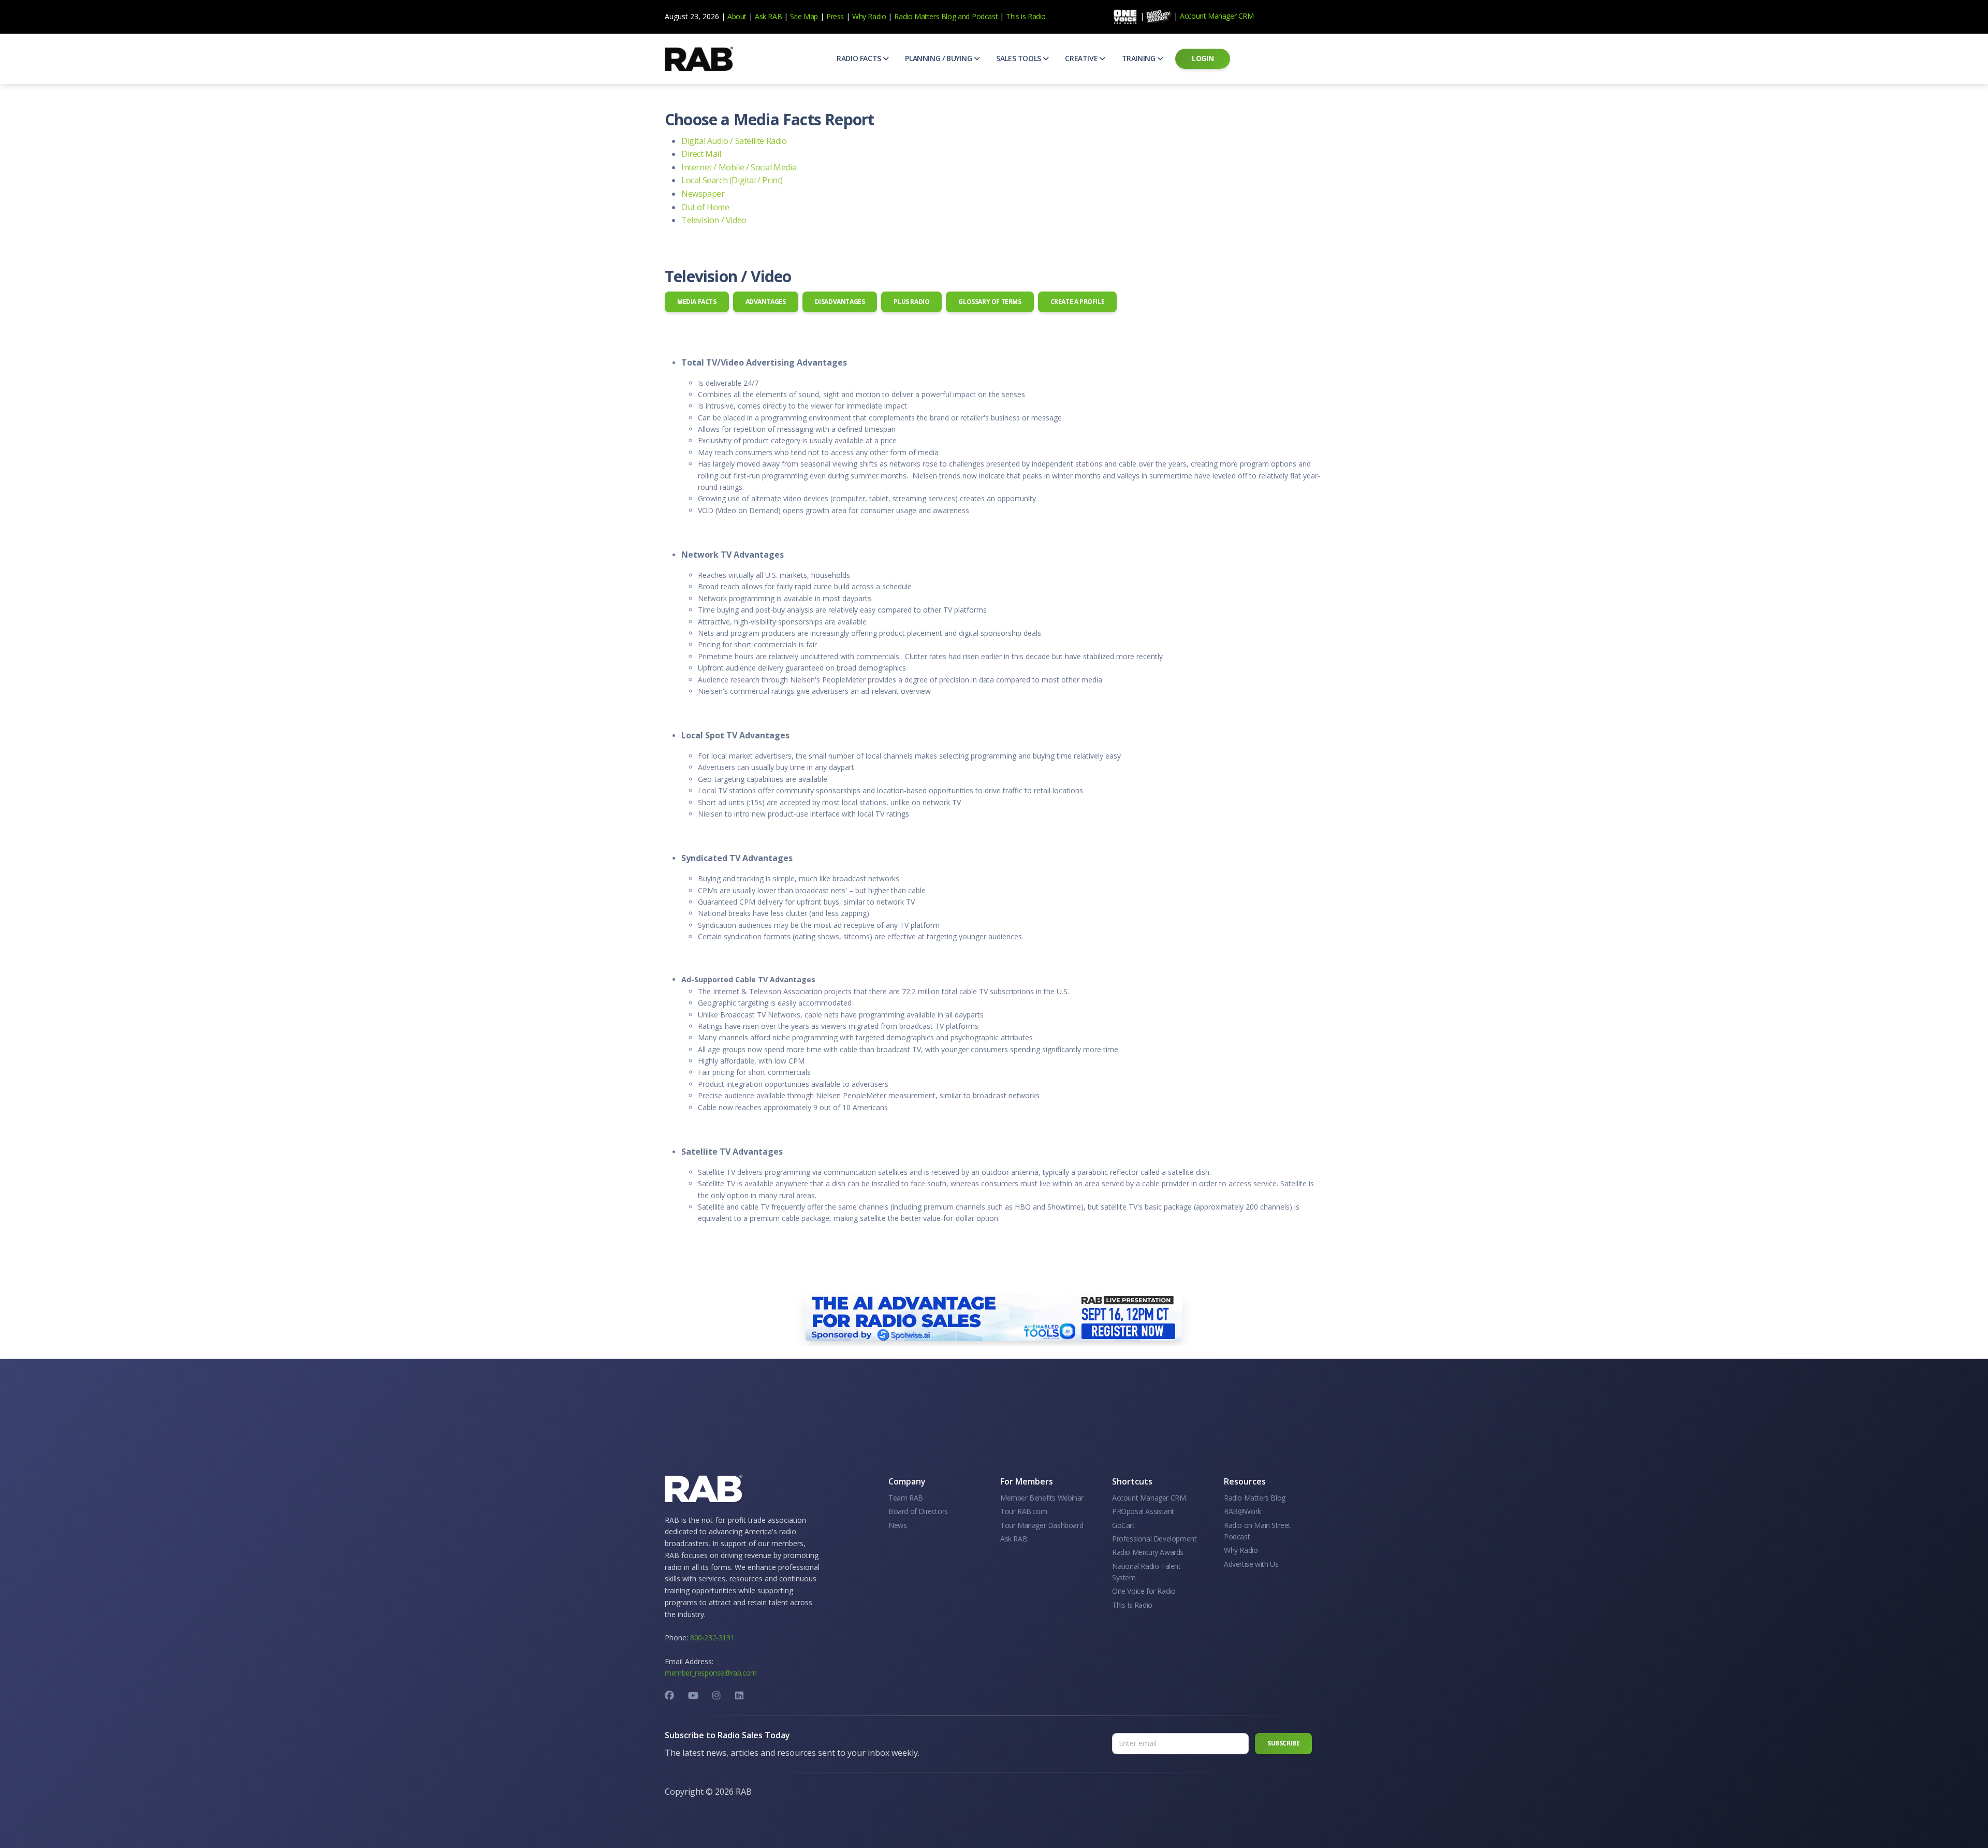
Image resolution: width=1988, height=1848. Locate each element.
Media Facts (697, 302)
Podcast (985, 16)
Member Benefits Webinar (1042, 1498)
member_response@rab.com (711, 1673)
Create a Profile (1078, 302)
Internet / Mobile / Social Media (739, 167)
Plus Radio (911, 302)
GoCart (1123, 1525)
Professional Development (1154, 1539)
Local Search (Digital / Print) (732, 180)
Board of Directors (918, 1511)
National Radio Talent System (1146, 1572)
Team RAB (906, 1498)
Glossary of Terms (990, 302)
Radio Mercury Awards (1148, 1552)
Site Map (804, 16)
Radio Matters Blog (925, 16)
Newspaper (703, 194)
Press (835, 16)
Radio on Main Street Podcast (1257, 1531)
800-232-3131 (712, 1638)
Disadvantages (840, 302)
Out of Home (705, 207)
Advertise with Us (1251, 1564)
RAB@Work (1242, 1511)
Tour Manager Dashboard (1042, 1525)
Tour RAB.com (1024, 1511)
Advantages (766, 302)
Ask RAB (768, 16)
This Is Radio (1132, 1605)
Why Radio (869, 16)
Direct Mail (701, 154)
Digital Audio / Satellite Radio (734, 141)
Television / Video (714, 220)
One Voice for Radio (1144, 1591)
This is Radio (1026, 16)
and (964, 16)
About (737, 16)
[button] (863, 59)
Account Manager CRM (1217, 16)
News (897, 1525)
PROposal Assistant (1143, 1511)
